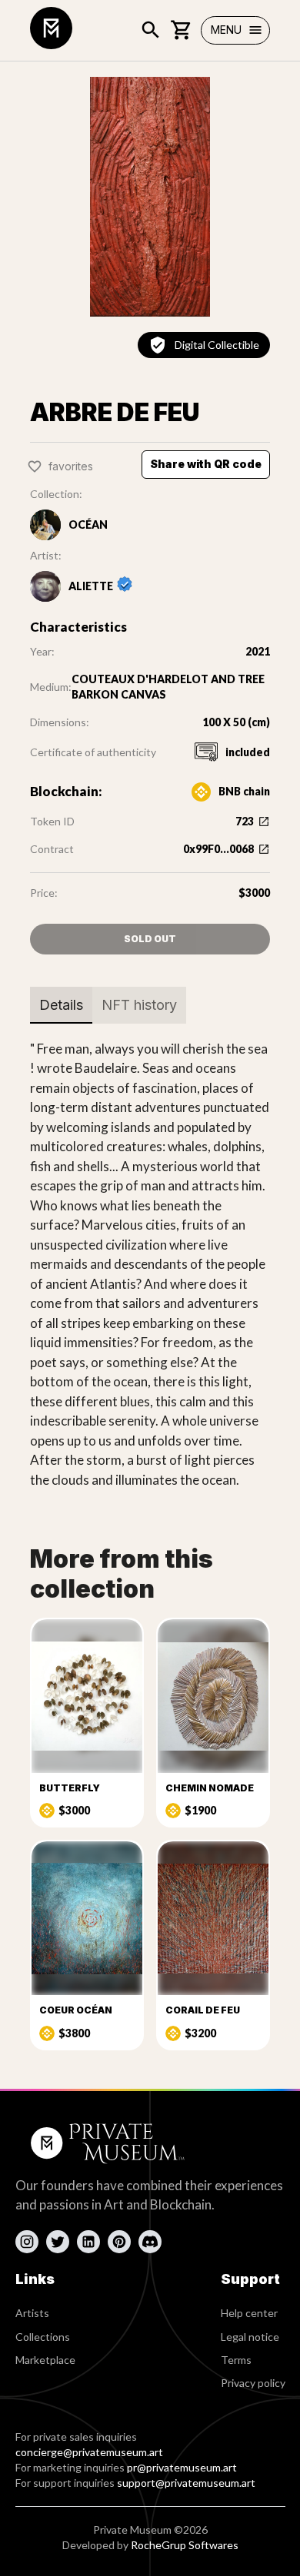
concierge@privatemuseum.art (89, 2452)
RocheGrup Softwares (185, 2545)
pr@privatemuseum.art (182, 2467)
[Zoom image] (150, 197)
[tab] (61, 1005)
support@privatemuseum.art (186, 2483)
